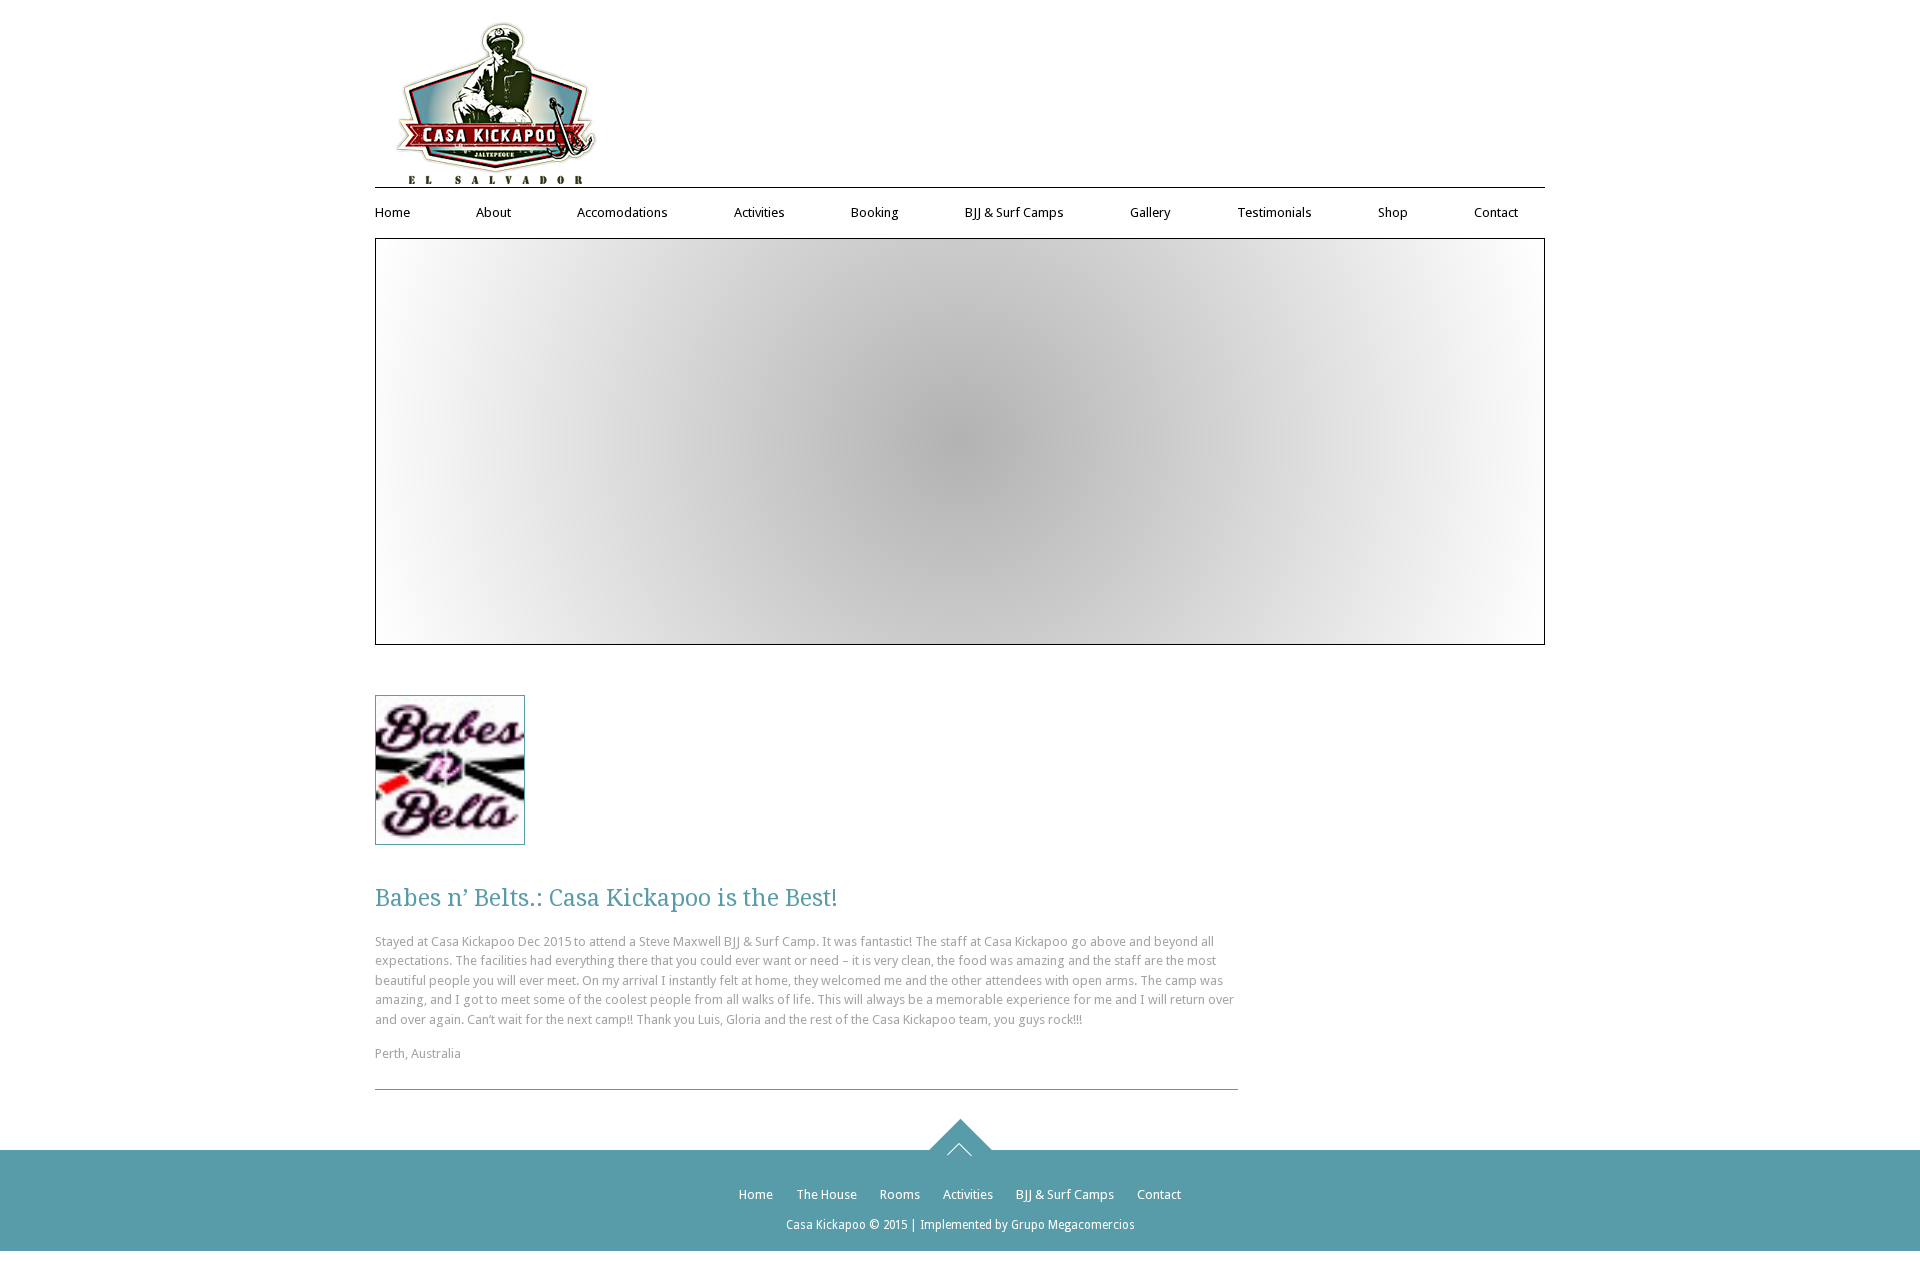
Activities (759, 212)
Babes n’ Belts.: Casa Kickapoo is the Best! (606, 898)
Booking (875, 212)
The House (826, 1194)
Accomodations (622, 212)
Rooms (900, 1194)
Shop (1393, 212)
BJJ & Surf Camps (1014, 212)
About (493, 212)
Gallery (1150, 212)
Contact (1496, 212)
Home (392, 212)
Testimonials (1274, 212)
